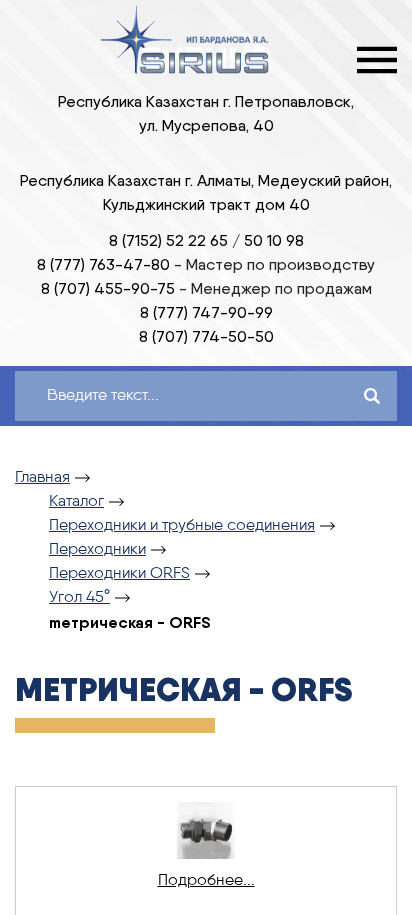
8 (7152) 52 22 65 (168, 240)
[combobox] (166, 396)
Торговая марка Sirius (186, 40)
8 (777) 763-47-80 (103, 264)
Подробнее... (206, 881)
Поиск (372, 396)
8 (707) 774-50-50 (206, 336)
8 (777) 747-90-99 (206, 312)
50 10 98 (274, 240)
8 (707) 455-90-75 (108, 288)
